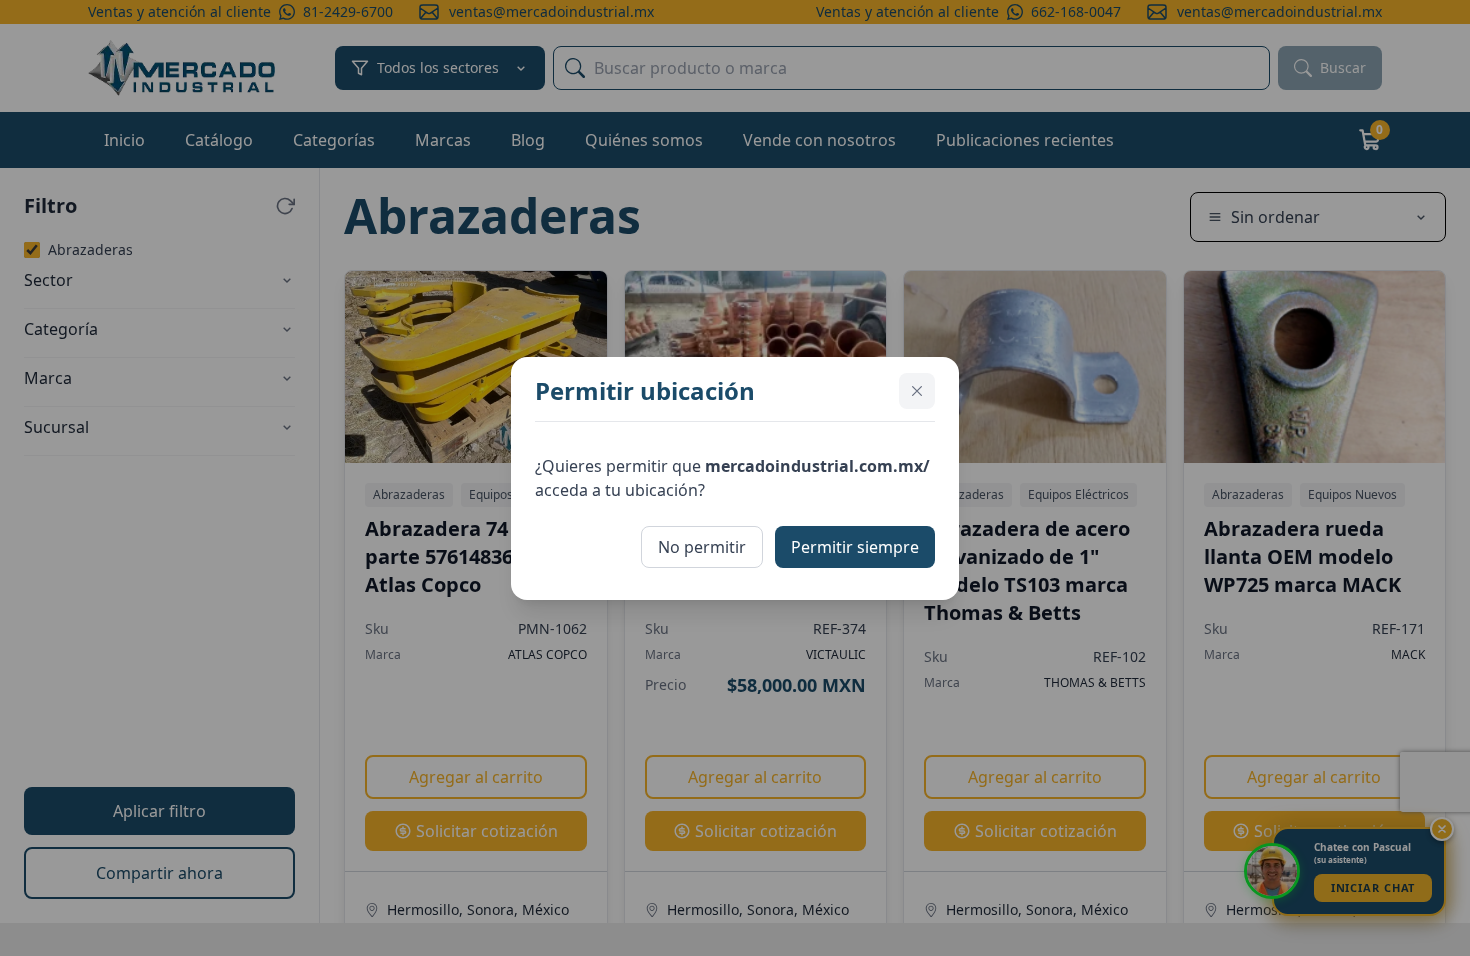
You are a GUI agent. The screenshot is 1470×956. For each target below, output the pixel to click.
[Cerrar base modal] (917, 391)
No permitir (702, 547)
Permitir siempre (855, 547)
